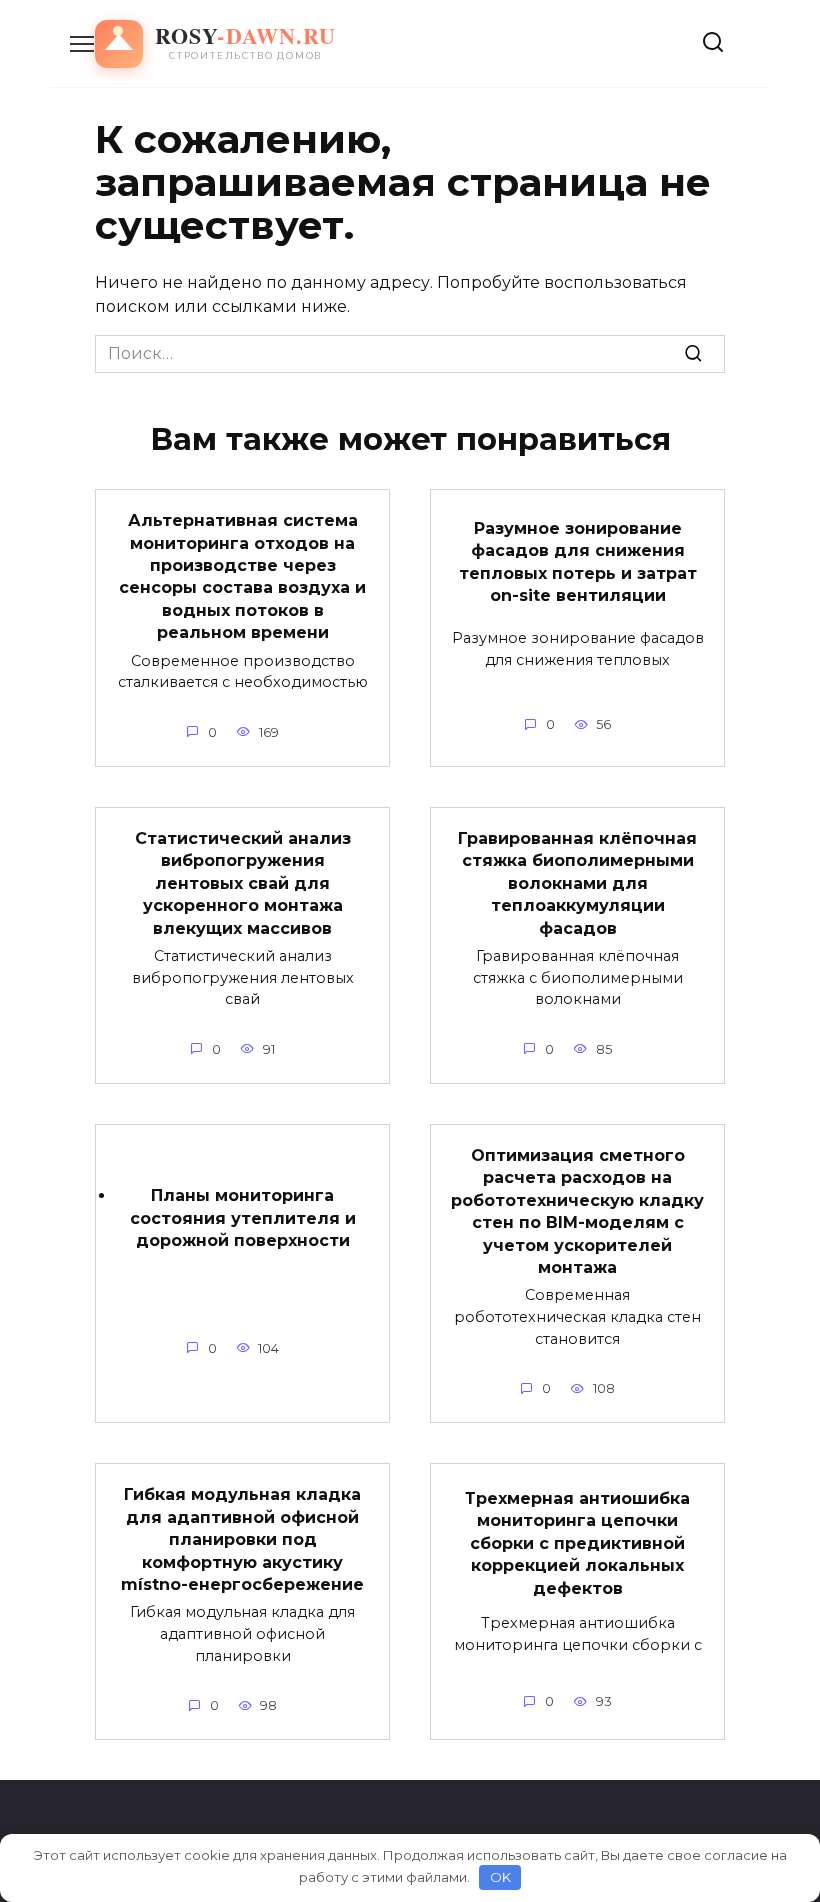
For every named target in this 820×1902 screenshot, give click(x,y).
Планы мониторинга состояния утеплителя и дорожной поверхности (243, 1218)
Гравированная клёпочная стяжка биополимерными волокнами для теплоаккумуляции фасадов (577, 883)
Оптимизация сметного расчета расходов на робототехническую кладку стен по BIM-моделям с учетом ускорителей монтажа (577, 1211)
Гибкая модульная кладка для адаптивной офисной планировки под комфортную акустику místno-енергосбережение (242, 1539)
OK (500, 1877)
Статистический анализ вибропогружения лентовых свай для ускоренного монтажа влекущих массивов (243, 883)
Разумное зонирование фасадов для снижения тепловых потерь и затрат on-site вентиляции (578, 561)
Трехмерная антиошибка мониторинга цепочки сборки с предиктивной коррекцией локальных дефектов (577, 1543)
